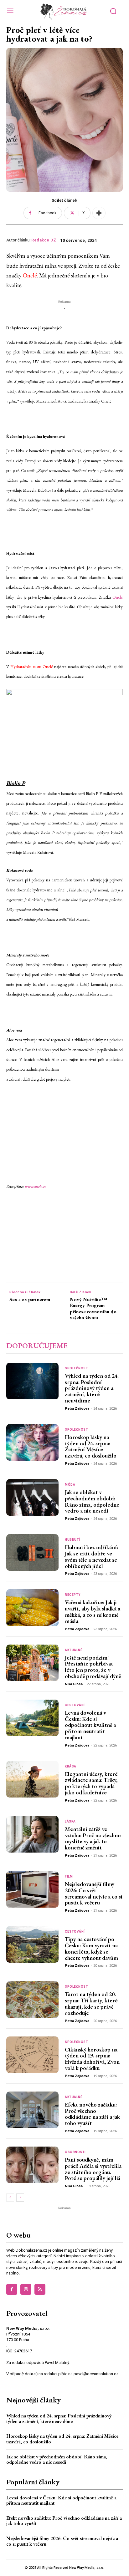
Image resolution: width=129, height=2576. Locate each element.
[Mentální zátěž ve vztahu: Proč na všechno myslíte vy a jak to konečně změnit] (32, 1834)
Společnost (76, 1368)
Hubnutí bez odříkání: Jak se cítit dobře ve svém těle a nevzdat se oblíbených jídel (91, 1556)
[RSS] (40, 2289)
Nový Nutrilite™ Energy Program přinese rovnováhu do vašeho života (93, 1308)
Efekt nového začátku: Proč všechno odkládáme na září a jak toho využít (92, 2114)
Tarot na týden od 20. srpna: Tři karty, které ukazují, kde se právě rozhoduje (91, 2003)
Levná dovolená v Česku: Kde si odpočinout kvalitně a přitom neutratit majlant (90, 1725)
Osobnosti (75, 2152)
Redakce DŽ (44, 240)
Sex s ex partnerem (30, 1299)
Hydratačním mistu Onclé (32, 667)
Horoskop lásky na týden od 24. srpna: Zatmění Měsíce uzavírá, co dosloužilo (91, 1446)
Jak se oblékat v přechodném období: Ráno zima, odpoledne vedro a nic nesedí (92, 1501)
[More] (99, 213)
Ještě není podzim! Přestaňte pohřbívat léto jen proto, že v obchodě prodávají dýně (93, 1667)
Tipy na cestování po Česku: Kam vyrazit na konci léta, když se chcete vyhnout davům (91, 1948)
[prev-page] (10, 2198)
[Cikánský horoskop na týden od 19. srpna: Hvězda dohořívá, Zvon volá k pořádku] (32, 2055)
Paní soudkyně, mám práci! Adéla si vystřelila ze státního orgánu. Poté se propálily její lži (93, 2169)
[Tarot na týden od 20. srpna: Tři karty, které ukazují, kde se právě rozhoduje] (32, 1999)
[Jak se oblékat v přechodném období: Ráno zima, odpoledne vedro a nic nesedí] (32, 1497)
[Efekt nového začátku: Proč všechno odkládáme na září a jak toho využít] (32, 2110)
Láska (70, 1822)
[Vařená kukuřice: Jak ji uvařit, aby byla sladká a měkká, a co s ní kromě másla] (32, 1607)
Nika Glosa (74, 1684)
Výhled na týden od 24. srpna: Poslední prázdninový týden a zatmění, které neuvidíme (92, 1388)
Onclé (30, 275)
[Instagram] (26, 2289)
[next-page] (20, 2198)
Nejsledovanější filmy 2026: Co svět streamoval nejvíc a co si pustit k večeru (94, 1893)
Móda (70, 1485)
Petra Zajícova (77, 1409)
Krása (71, 1767)
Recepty (73, 1595)
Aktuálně (74, 1650)
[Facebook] (12, 2289)
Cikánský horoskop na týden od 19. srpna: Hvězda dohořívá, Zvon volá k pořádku (92, 2059)
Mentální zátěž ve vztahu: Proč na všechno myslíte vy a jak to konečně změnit (93, 1838)
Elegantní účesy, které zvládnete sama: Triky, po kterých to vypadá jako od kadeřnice (91, 1783)
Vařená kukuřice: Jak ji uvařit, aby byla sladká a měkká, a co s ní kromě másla (93, 1611)
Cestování (75, 1705)
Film (69, 1877)
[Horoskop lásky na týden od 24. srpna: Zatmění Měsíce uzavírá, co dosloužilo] (32, 1442)
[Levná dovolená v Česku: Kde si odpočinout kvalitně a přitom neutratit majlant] (32, 1718)
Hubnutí (72, 1540)
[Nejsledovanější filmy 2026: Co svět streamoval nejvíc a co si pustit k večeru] (32, 1889)
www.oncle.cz (35, 1187)
